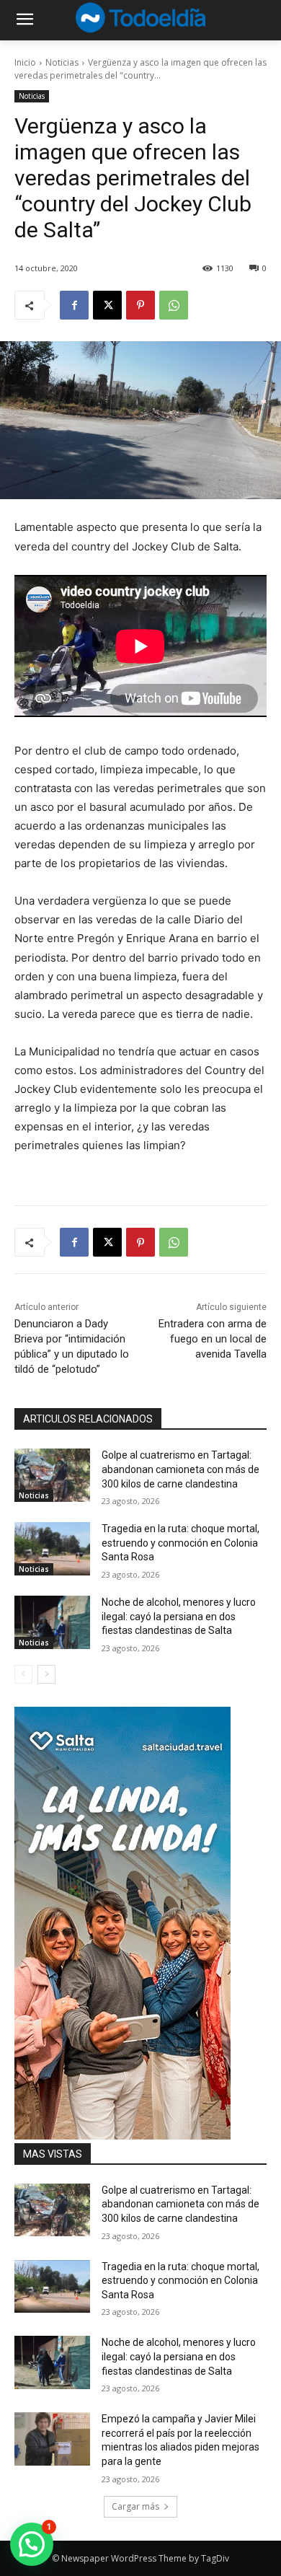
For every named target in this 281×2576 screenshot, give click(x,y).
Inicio (25, 62)
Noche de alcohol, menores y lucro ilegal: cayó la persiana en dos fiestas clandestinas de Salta (179, 1616)
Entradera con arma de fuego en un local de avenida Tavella (213, 1339)
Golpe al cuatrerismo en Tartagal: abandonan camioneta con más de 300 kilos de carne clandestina (180, 1469)
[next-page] (46, 1674)
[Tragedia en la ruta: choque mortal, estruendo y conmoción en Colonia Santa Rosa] (52, 1549)
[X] (107, 305)
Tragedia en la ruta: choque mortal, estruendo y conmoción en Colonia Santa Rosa (180, 1543)
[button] (32, 2544)
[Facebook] (74, 305)
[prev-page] (23, 1674)
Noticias (62, 62)
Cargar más (135, 2506)
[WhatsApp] (174, 305)
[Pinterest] (140, 305)
